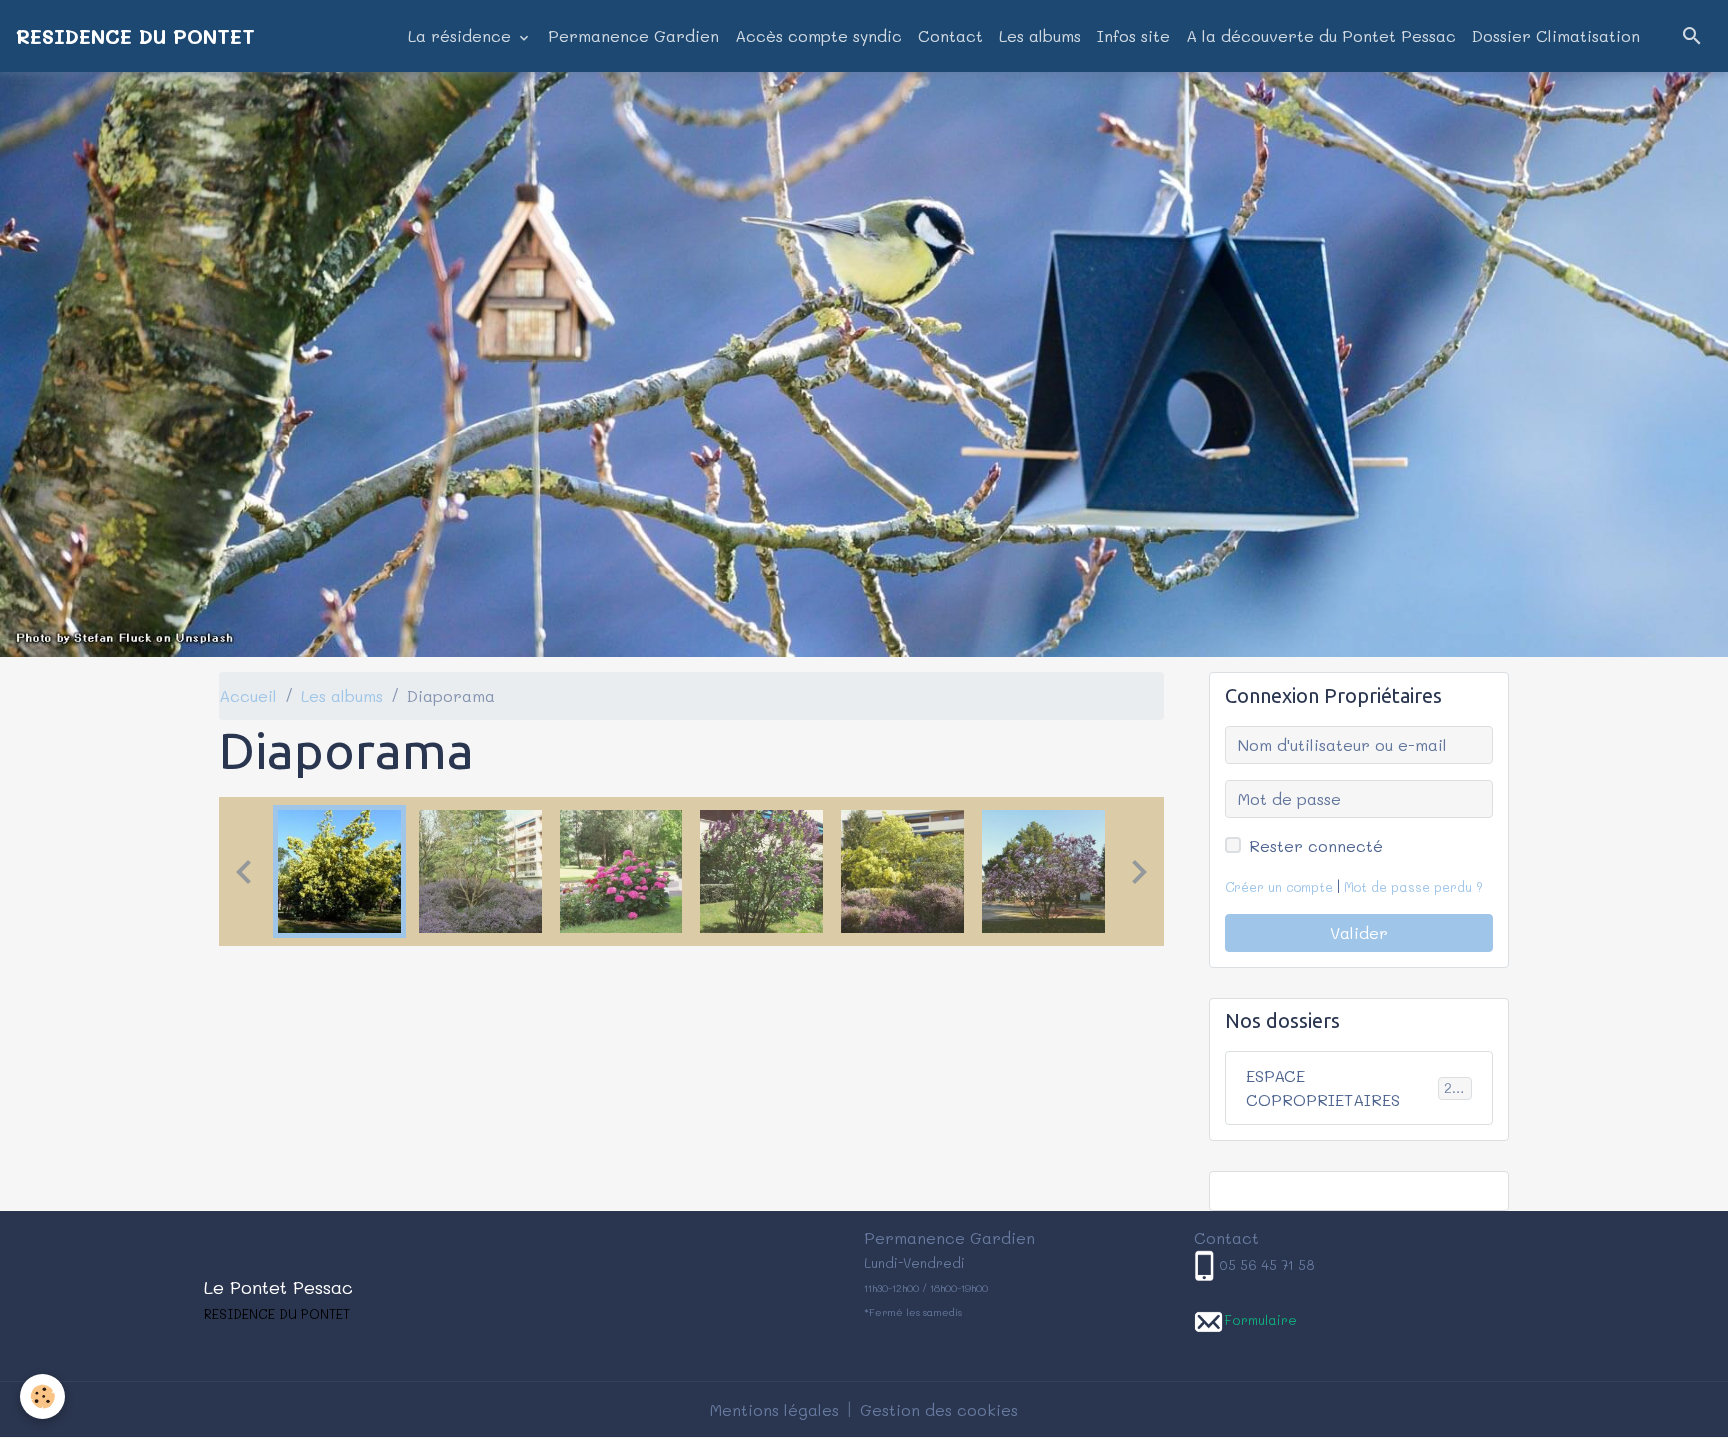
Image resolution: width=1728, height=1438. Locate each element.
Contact (950, 35)
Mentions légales (774, 1409)
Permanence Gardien (633, 35)
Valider (1359, 932)
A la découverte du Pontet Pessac (1321, 35)
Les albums (1040, 35)
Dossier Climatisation (1556, 35)
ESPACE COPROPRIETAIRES (1357, 1087)
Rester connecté (1316, 845)
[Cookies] (42, 1396)
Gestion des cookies (939, 1409)
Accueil (248, 695)
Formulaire (1260, 1319)
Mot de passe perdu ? (1413, 887)
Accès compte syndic (818, 35)
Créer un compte (1279, 887)
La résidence (462, 35)
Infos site (1133, 35)
